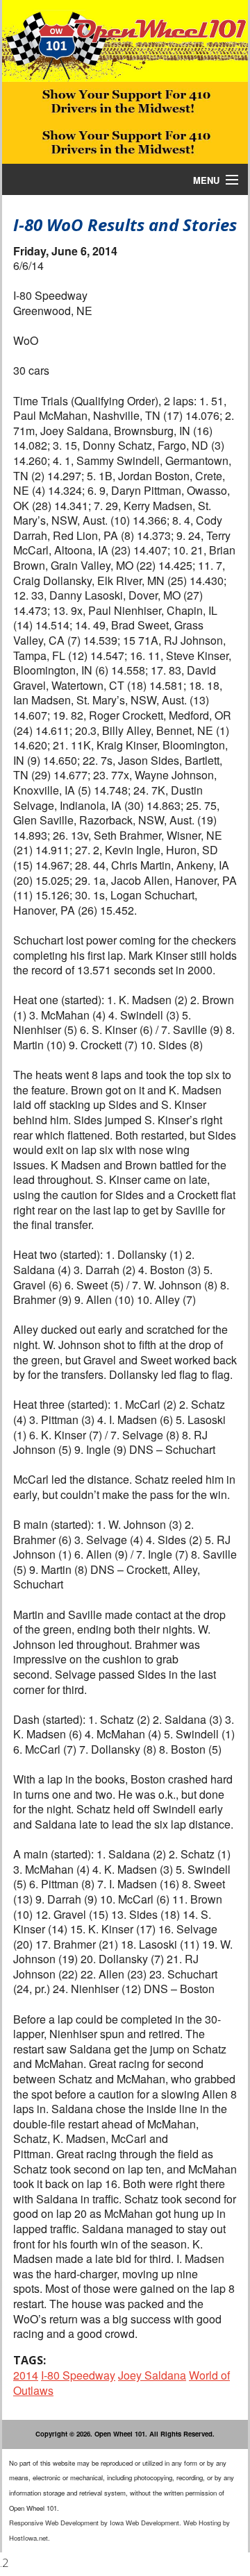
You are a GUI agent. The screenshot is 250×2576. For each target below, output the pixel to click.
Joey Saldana (152, 2375)
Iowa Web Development (144, 2523)
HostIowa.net (28, 2538)
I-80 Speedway (78, 2375)
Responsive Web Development (54, 2523)
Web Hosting (202, 2523)
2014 (26, 2375)
